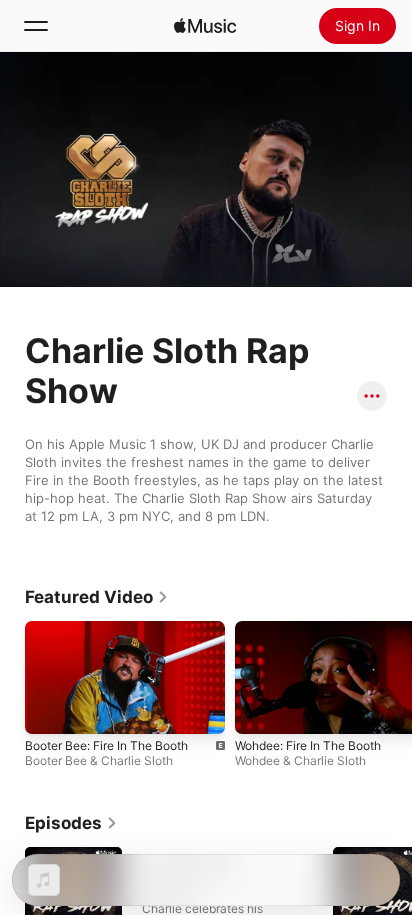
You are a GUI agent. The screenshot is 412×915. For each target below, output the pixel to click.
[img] (205, 26)
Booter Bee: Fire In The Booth (106, 745)
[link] (97, 597)
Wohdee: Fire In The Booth (308, 745)
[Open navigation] (36, 26)
